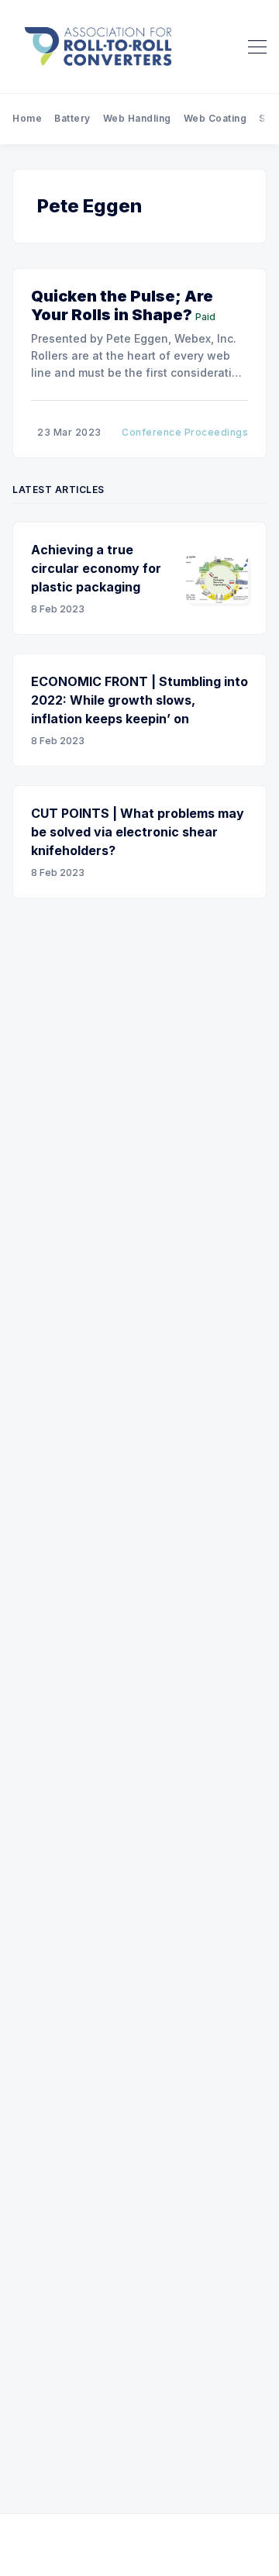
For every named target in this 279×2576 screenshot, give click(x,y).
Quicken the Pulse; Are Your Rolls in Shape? (122, 305)
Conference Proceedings (185, 432)
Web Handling (137, 118)
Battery (72, 118)
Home (27, 118)
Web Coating (215, 118)
